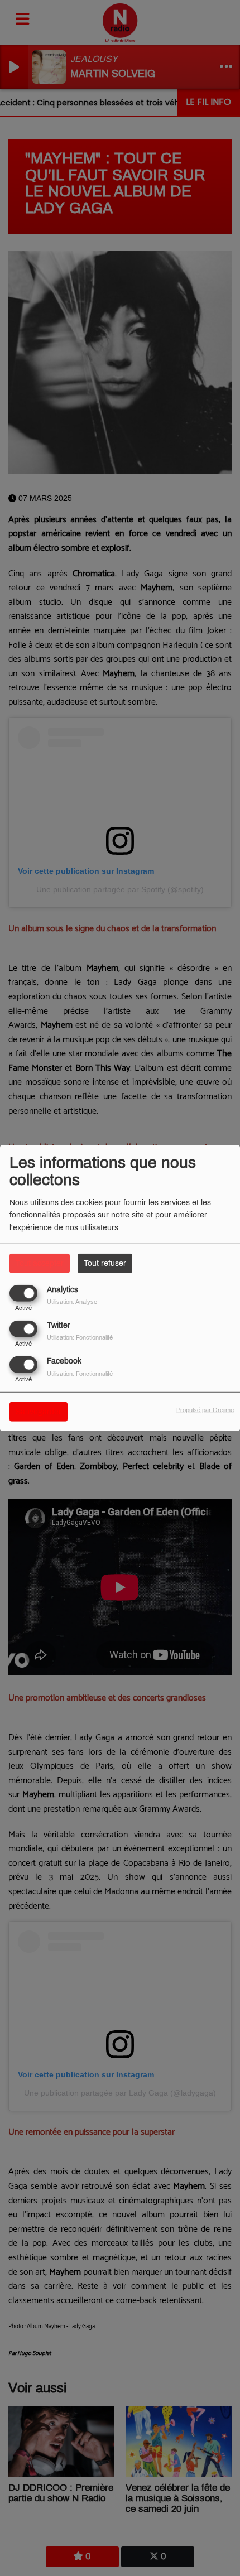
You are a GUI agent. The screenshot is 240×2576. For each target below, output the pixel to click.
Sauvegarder (39, 1412)
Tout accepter (40, 1263)
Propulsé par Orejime (205, 1410)
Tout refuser (105, 1263)
